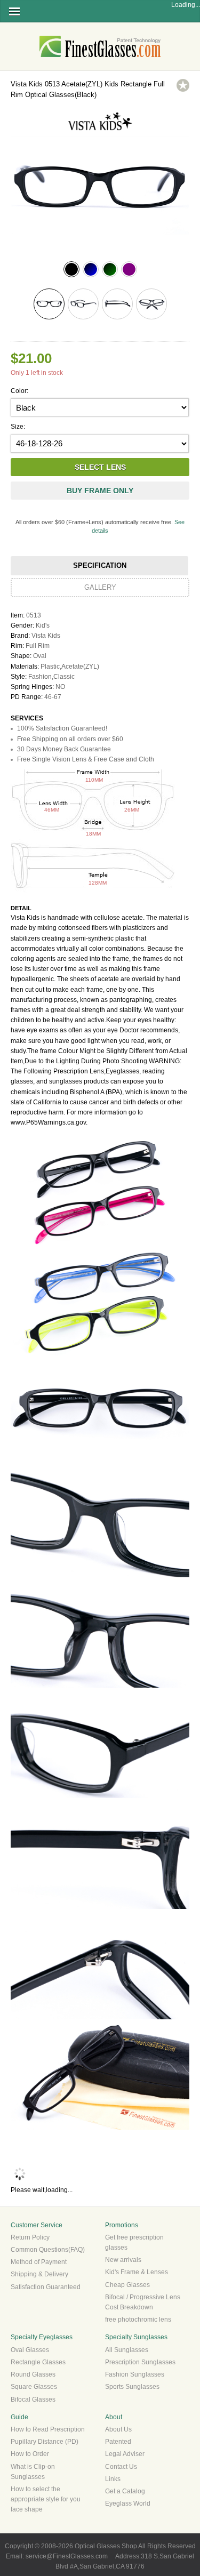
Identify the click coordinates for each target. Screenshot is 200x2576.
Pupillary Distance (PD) (45, 2442)
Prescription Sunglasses (140, 2362)
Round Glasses (33, 2374)
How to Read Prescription (48, 2429)
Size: (18, 427)
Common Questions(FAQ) (48, 2250)
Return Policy (30, 2237)
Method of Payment (39, 2262)
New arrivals (123, 2260)
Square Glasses (34, 2387)
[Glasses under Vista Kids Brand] (100, 131)
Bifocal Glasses (33, 2400)
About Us (118, 2429)
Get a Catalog (125, 2491)
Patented (118, 2442)
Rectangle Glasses (38, 2362)
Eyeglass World (128, 2503)
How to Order (30, 2454)
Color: (19, 391)
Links (113, 2479)
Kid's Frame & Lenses (137, 2272)
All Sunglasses (127, 2350)
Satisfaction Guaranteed (46, 2287)
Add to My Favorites (183, 85)
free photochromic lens (138, 2320)
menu (14, 11)
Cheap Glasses (127, 2285)
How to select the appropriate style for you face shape (46, 2499)
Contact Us (121, 2467)
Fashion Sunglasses (135, 2374)
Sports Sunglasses (132, 2387)
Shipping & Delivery (39, 2274)
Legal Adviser (125, 2454)
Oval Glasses (30, 2350)
